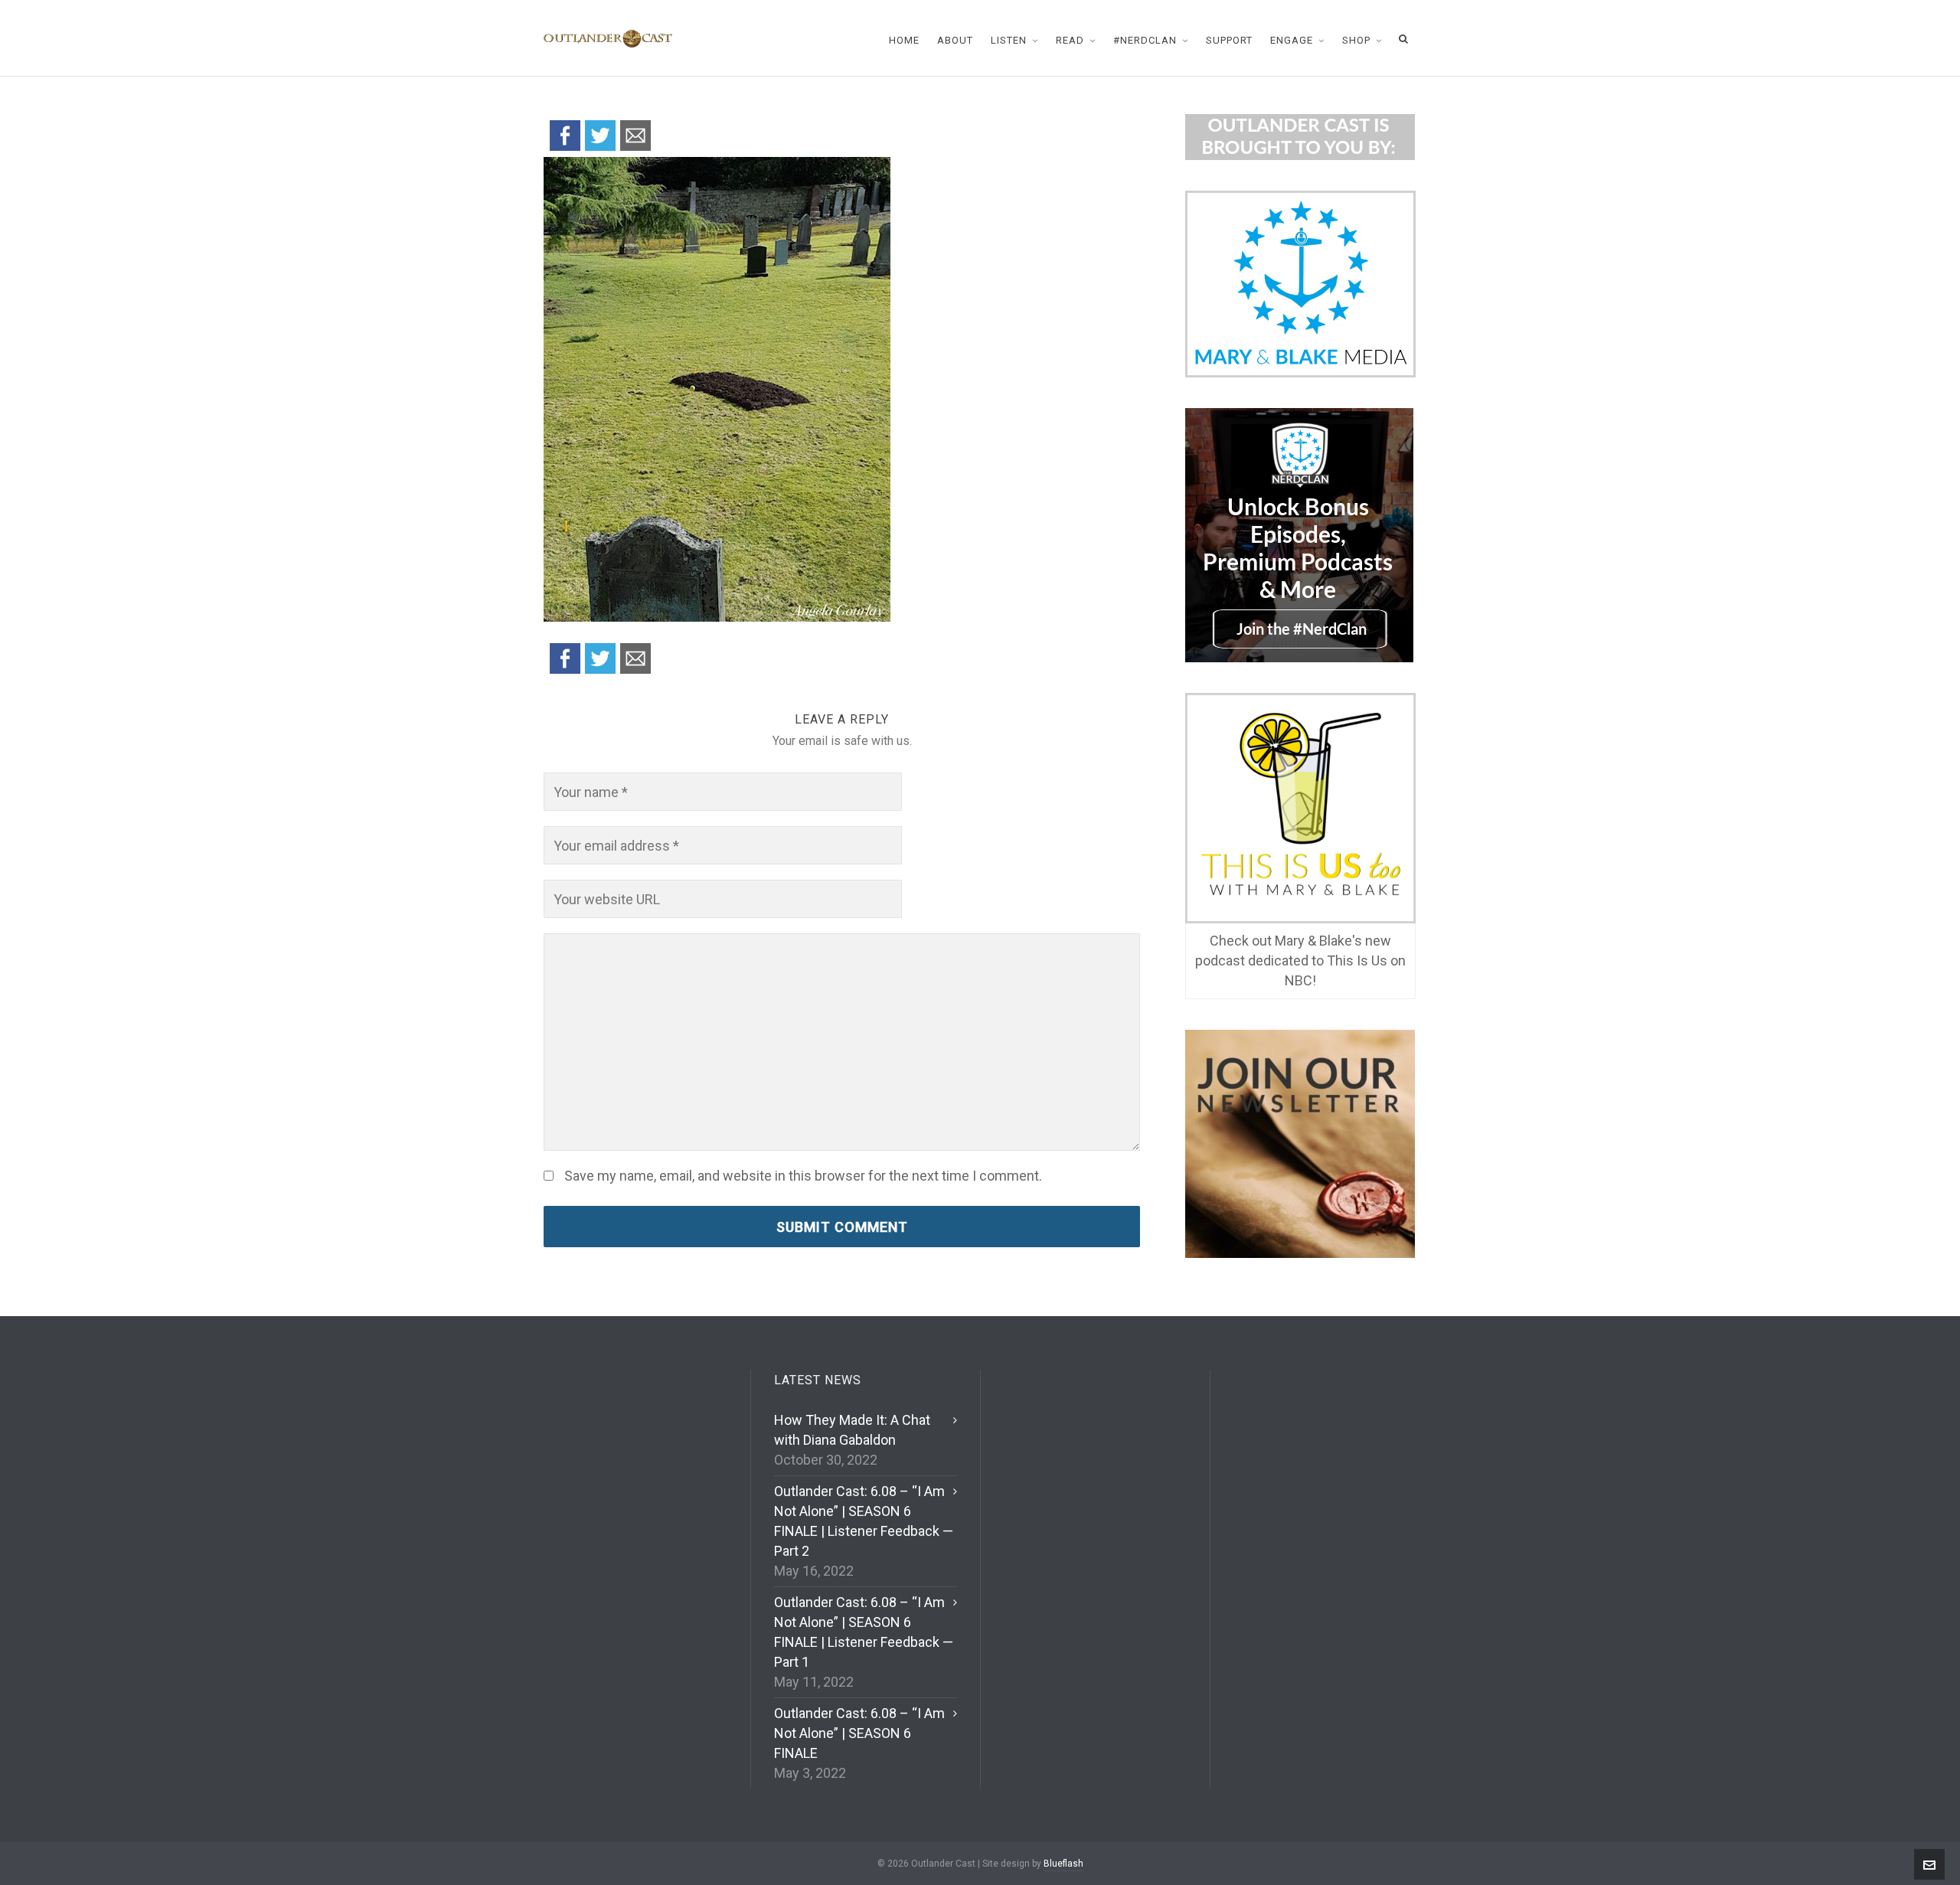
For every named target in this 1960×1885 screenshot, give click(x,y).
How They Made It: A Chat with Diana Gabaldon (852, 1430)
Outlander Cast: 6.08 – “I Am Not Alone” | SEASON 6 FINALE (859, 1733)
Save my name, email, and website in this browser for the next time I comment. (803, 1176)
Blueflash (1063, 1864)
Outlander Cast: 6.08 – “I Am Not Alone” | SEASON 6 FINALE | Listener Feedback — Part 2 (864, 1521)
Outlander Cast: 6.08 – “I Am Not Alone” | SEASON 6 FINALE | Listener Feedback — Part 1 (864, 1632)
